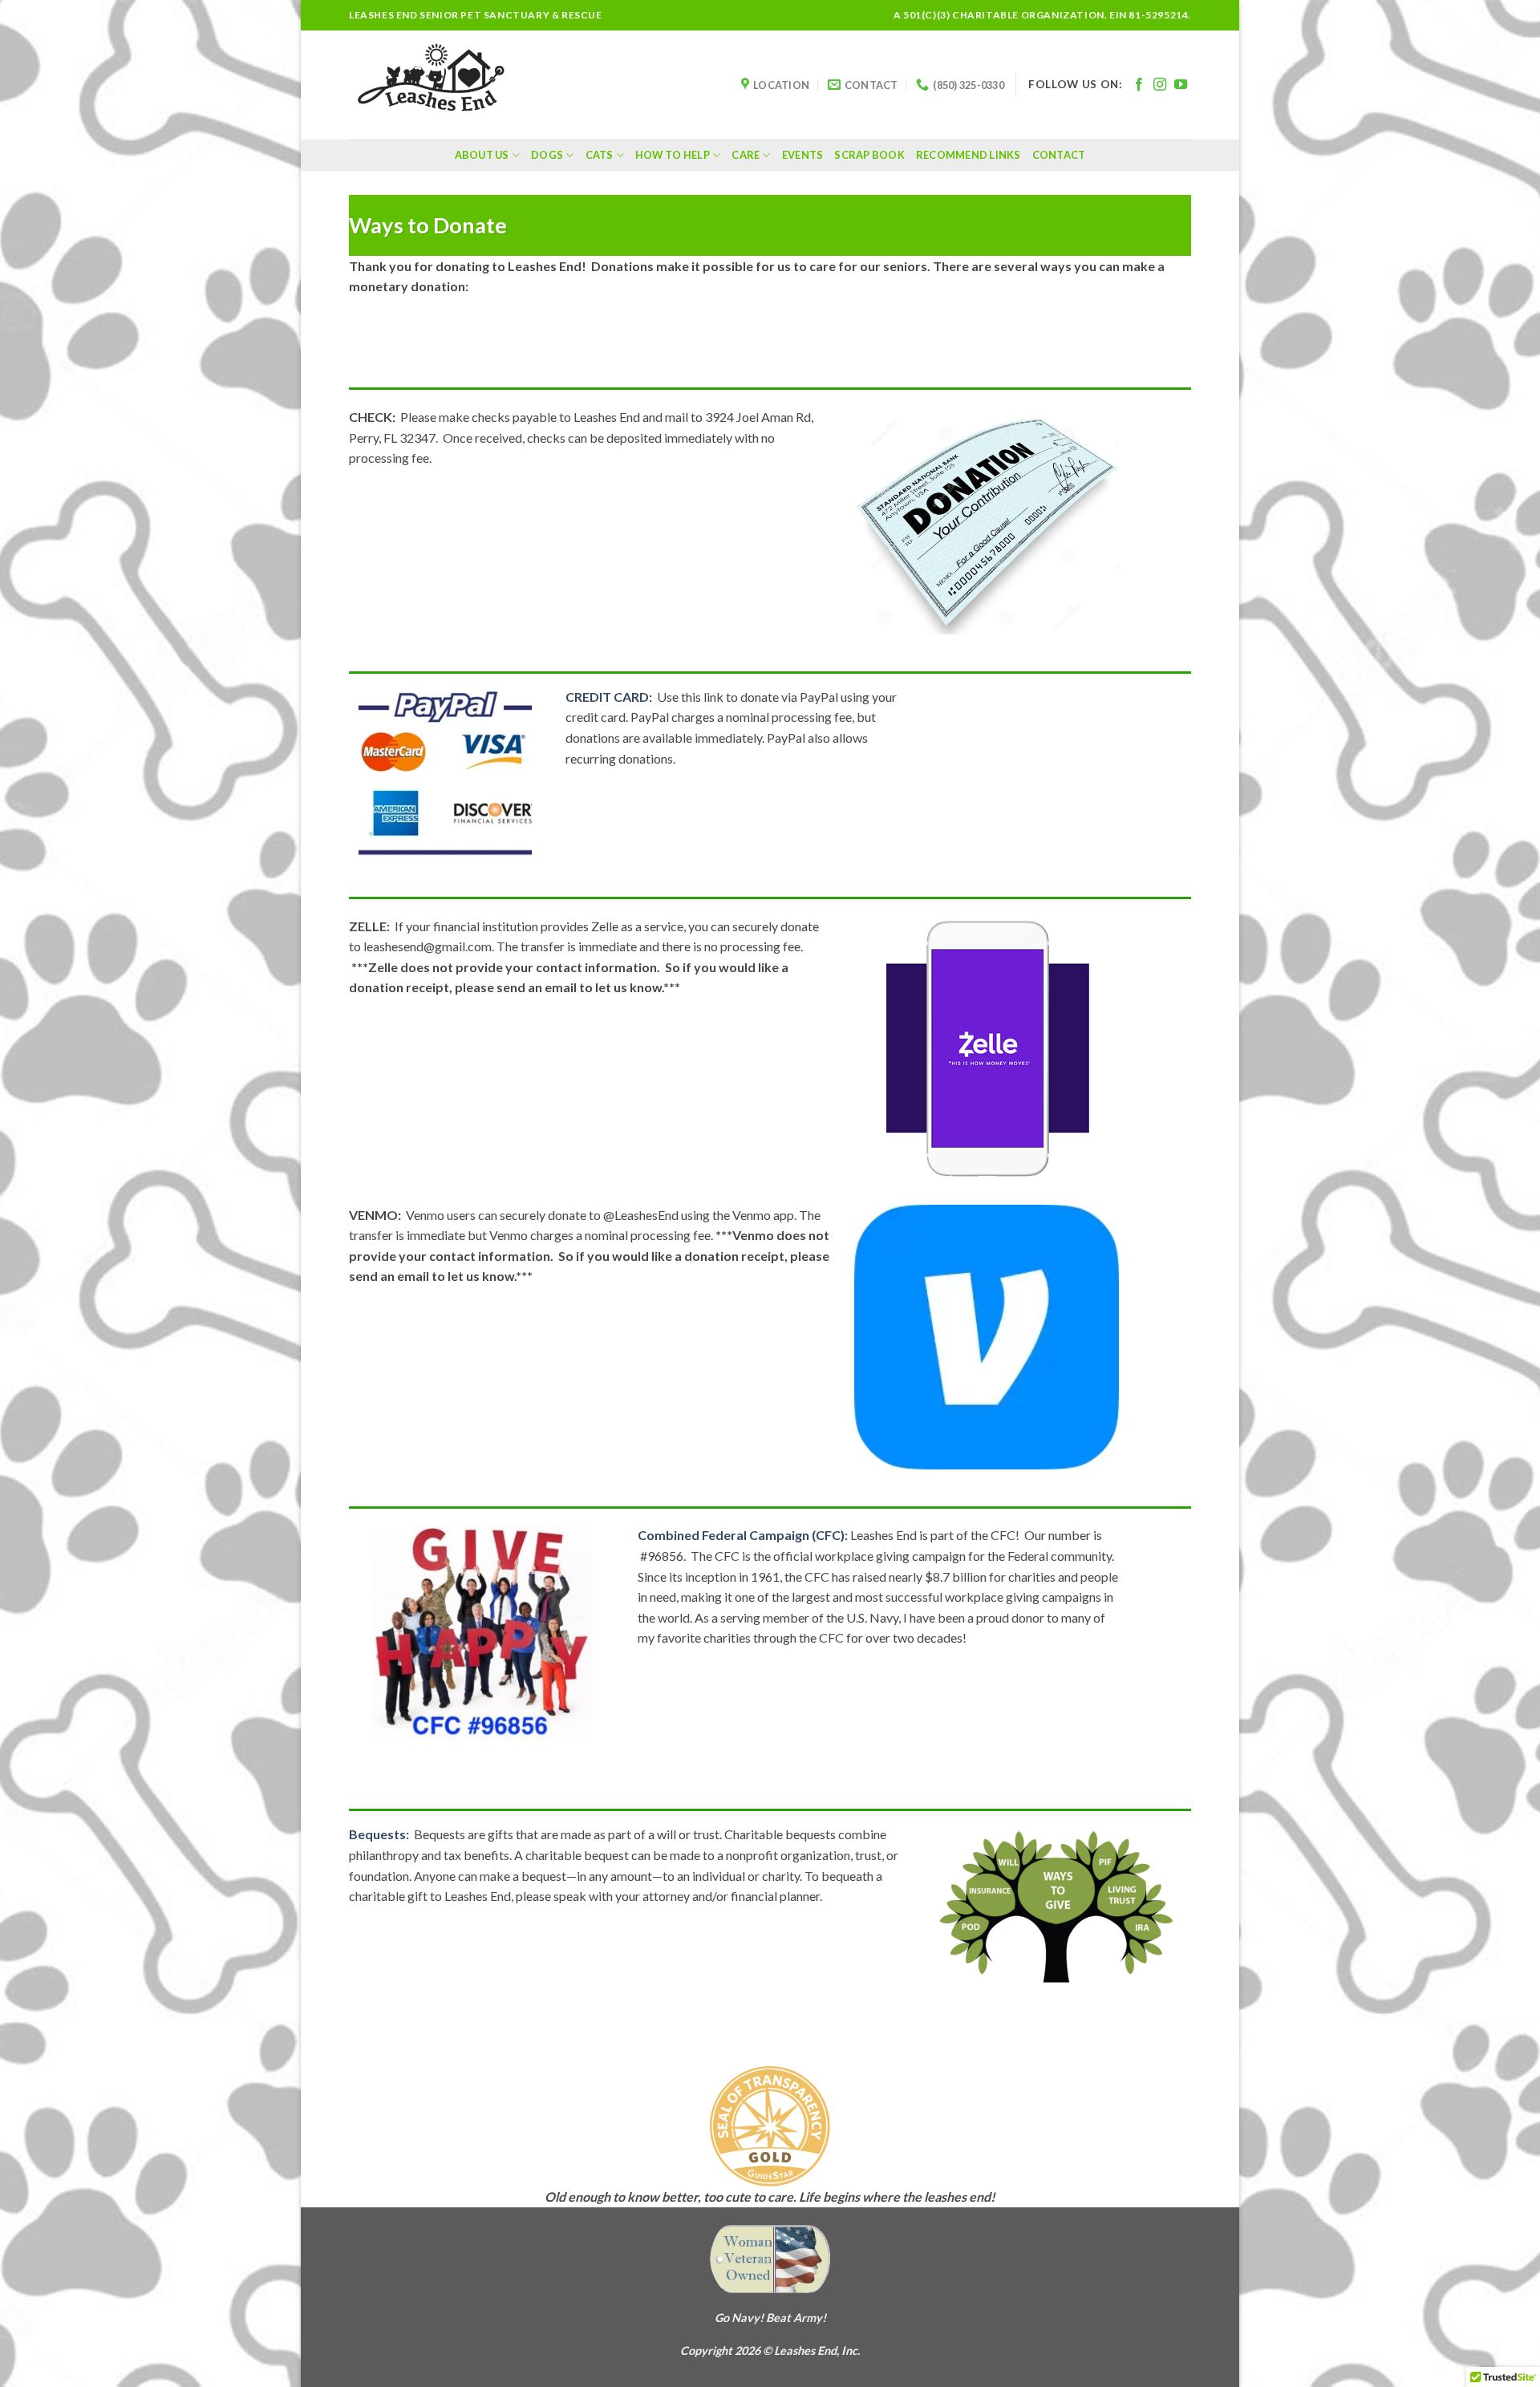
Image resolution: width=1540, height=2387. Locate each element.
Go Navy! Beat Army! (770, 2318)
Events (803, 155)
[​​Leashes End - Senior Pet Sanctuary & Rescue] (430, 85)
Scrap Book (869, 155)
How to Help (673, 155)
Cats (600, 155)
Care (746, 155)
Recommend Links (969, 155)
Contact (1059, 155)
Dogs (547, 155)
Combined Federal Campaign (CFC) (741, 1535)
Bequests (377, 1834)
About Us (482, 155)
